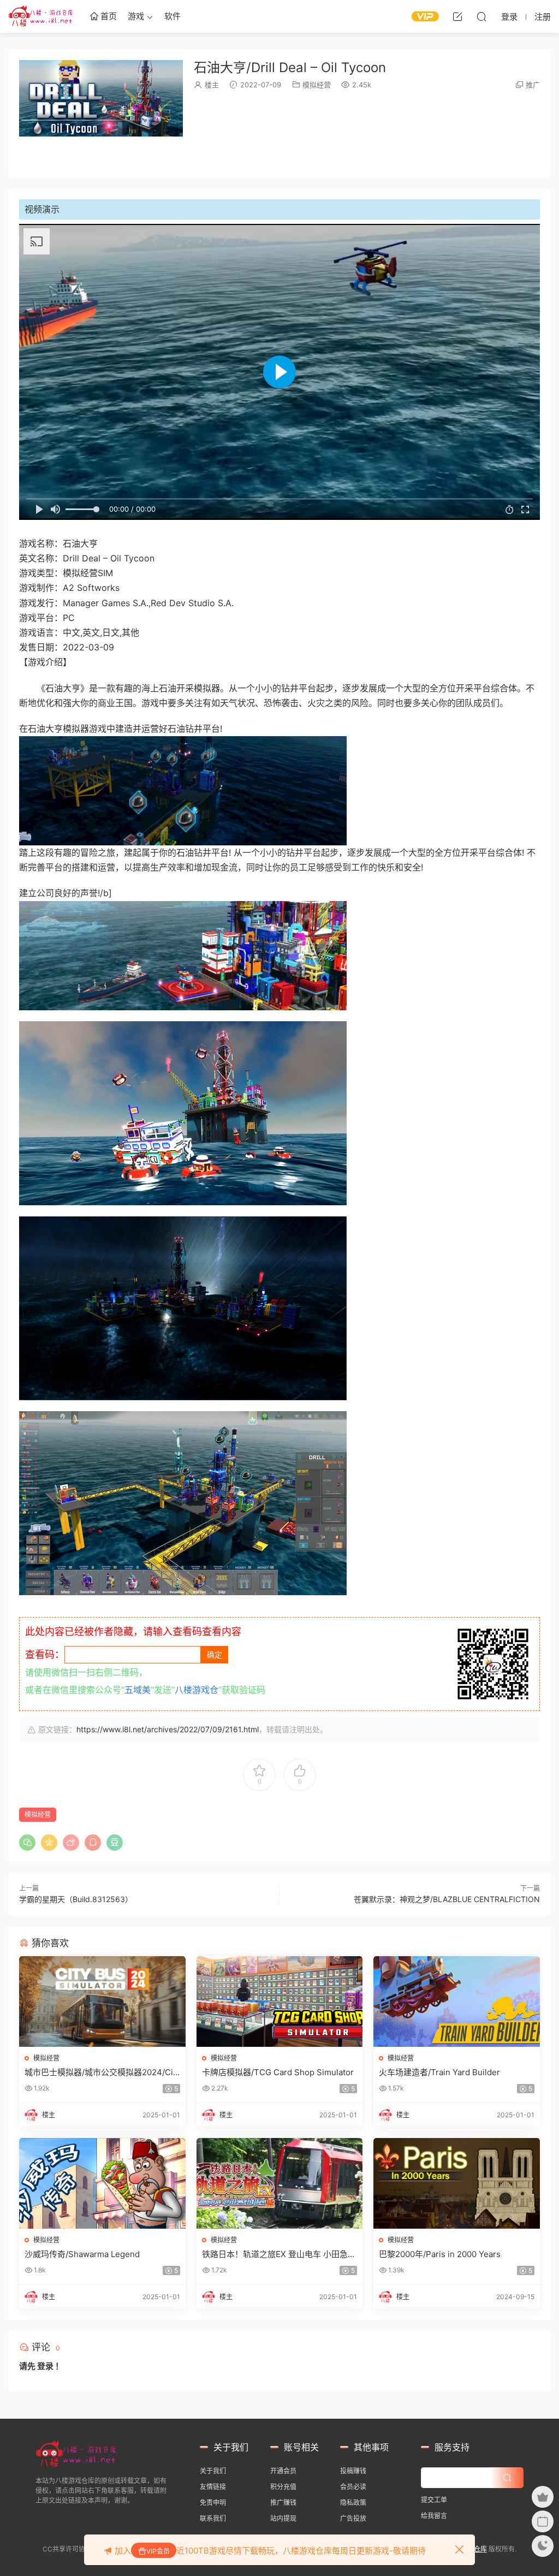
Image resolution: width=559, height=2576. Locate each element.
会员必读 (353, 2487)
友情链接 (213, 2487)
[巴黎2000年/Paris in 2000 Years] (457, 2183)
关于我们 (213, 2471)
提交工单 (434, 2500)
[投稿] (457, 16)
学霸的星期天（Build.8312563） (76, 1899)
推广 (533, 85)
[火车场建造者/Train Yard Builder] (457, 2001)
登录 (45, 2366)
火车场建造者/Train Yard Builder (439, 2072)
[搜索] (481, 16)
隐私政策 (353, 2503)
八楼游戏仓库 (41, 16)
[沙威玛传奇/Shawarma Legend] (102, 2183)
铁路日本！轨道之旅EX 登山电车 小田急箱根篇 (279, 2254)
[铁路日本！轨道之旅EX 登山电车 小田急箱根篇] (280, 2183)
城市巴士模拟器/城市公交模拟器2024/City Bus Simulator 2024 (100, 2072)
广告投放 (353, 2518)
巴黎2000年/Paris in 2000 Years (440, 2254)
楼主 (212, 85)
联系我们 (213, 2518)
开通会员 (283, 2471)
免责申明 (213, 2503)
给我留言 (434, 2516)
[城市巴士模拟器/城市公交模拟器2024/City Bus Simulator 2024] (102, 2001)
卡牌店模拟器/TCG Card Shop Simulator (278, 2072)
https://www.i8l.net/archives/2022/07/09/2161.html (168, 1729)
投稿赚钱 (353, 2471)
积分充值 (283, 2487)
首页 (108, 16)
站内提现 (283, 2518)
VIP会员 (158, 2551)
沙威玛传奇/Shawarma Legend (82, 2254)
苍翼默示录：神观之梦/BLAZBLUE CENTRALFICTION (447, 1899)
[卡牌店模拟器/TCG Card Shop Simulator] (280, 2001)
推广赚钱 (283, 2503)
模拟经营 (317, 85)
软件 (173, 16)
